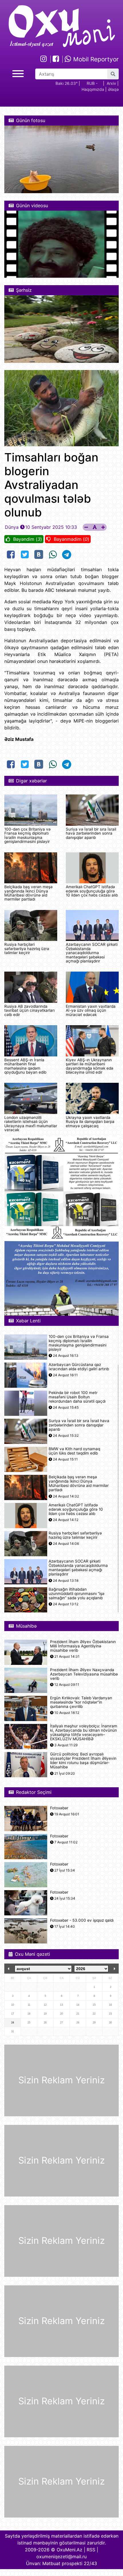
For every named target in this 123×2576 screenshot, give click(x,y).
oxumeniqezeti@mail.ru (61, 2557)
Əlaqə (113, 89)
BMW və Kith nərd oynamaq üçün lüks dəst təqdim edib (74, 1451)
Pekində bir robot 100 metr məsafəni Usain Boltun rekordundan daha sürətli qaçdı (77, 1397)
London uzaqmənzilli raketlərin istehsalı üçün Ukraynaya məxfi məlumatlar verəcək (31, 1124)
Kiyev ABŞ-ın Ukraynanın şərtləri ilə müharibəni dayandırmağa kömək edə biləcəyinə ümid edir (90, 1066)
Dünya (12, 527)
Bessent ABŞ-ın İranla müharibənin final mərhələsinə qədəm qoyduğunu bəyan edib (25, 1066)
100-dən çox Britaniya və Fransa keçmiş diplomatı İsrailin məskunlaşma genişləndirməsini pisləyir (27, 835)
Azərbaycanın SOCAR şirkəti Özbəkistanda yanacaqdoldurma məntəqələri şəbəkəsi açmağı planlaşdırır (92, 953)
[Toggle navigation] (18, 73)
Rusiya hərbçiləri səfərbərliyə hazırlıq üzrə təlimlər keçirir (27, 949)
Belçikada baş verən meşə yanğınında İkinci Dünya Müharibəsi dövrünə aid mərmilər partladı (28, 893)
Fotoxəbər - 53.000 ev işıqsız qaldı (82, 1920)
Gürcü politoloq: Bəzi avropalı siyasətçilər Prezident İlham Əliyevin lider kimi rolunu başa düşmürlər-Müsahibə (83, 1761)
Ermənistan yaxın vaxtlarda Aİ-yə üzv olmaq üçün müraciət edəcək (91, 1010)
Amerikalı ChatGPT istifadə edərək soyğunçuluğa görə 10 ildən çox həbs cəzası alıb (92, 891)
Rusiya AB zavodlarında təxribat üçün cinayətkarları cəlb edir (29, 1010)
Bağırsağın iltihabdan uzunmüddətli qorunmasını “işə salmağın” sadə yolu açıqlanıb (77, 1594)
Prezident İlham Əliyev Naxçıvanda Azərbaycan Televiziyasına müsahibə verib (84, 1674)
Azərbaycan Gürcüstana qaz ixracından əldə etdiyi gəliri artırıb (79, 1367)
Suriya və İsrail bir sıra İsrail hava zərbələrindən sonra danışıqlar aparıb (91, 833)
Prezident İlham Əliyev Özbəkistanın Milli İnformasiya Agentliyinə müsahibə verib (83, 1646)
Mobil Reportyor (95, 59)
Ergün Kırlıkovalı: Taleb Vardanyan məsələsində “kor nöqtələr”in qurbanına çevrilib (81, 1702)
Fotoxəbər (59, 1808)
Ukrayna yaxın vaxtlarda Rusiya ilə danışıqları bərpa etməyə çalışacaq (90, 1122)
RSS (91, 2550)
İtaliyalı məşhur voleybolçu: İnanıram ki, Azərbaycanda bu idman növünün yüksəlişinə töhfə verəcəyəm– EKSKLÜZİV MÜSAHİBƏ (84, 1733)
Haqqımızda (93, 89)
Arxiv (111, 83)
